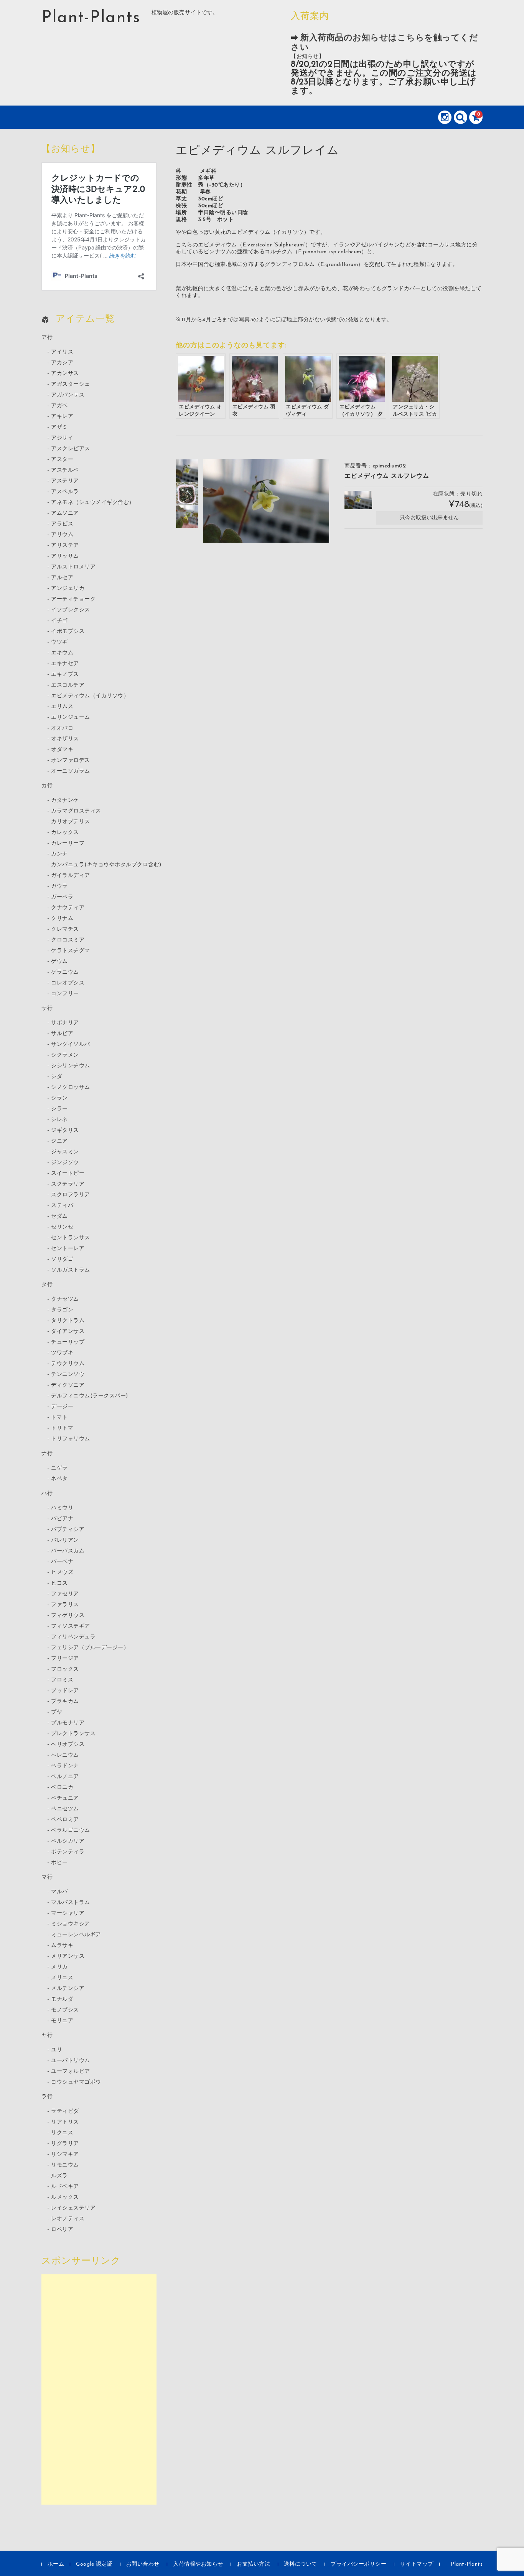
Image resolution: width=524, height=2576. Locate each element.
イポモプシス (68, 632)
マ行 (47, 1877)
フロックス (65, 1669)
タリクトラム (68, 1321)
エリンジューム (71, 717)
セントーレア (68, 1249)
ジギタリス (65, 1130)
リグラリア (65, 2144)
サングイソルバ (71, 1044)
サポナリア (65, 1023)
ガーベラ (62, 897)
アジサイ (62, 438)
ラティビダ (65, 2111)
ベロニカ (62, 1788)
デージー (62, 1407)
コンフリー (65, 994)
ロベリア (62, 2230)
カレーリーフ (68, 843)
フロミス (62, 1680)
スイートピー (68, 1173)
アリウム (62, 535)
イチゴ (59, 621)
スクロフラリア (71, 1195)
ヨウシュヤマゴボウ (76, 2082)
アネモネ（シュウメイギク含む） (93, 503)
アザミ (59, 427)
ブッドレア (65, 1691)
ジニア (59, 1141)
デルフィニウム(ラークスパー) (90, 1396)
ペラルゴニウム (71, 1830)
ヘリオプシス (68, 1745)
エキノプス (65, 675)
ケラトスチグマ (71, 951)
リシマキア (65, 2154)
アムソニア (65, 513)
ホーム (56, 2564)
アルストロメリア (73, 567)
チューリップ (68, 1342)
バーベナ (62, 1562)
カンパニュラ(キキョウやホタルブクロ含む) (106, 865)
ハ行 (47, 1494)
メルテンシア (68, 1989)
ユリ (57, 2050)
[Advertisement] (99, 2389)
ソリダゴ (62, 1259)
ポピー (59, 1863)
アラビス (62, 524)
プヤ (57, 1712)
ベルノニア (65, 1777)
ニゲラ (59, 1468)
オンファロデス (71, 760)
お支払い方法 (253, 2564)
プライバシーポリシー (358, 2564)
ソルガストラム (71, 1270)
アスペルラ (65, 492)
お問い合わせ (143, 2564)
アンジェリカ (68, 589)
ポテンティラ (68, 1852)
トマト (59, 1418)
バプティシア (68, 1530)
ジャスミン (65, 1152)
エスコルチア (68, 685)
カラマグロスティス (76, 811)
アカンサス (65, 374)
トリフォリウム (71, 1439)
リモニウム (65, 2165)
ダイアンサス (68, 1332)
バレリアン (65, 1540)
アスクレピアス (71, 449)
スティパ (62, 1206)
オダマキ (62, 750)
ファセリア (65, 1594)
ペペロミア (65, 1820)
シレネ (59, 1120)
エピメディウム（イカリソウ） (90, 696)
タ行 (47, 1285)
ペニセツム (65, 1809)
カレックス (65, 833)
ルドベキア (65, 2187)
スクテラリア (68, 1184)
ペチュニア (65, 1798)
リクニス (62, 2133)
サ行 (47, 1008)
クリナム (62, 919)
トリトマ (62, 1428)
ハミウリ (62, 1508)
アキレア (62, 417)
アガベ (59, 406)
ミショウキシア (71, 1924)
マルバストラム (71, 1903)
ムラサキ (62, 1946)
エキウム (62, 653)
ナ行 (47, 1454)
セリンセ (62, 1227)
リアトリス (65, 2122)
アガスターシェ (71, 384)
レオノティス (68, 2219)
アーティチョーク (73, 599)
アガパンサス (68, 395)
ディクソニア (68, 1385)
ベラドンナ (65, 1766)
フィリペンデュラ (73, 1637)
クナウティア (68, 908)
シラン (59, 1098)
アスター (62, 460)
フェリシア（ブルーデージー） (90, 1648)
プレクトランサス (73, 1734)
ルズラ (59, 2176)
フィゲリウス (68, 1616)
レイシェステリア (73, 2208)
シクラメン (65, 1055)
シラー (59, 1109)
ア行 (47, 338)
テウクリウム (68, 1364)
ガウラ (59, 886)
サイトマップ (417, 2564)
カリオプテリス (71, 822)
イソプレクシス (71, 610)
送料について (301, 2564)
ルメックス (65, 2197)
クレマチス (65, 929)
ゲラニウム (65, 972)
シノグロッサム (71, 1087)
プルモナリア (68, 1723)
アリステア (65, 546)
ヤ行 (47, 2035)
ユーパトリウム (71, 2061)
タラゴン (62, 1310)
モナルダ (62, 1999)
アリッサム (65, 556)
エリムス (62, 707)
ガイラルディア (71, 876)
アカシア (62, 363)
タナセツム (65, 1299)
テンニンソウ (68, 1375)
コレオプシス (68, 983)
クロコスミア (68, 940)
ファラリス (65, 1605)
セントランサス (71, 1238)
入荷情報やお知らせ (198, 2564)
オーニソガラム (71, 771)
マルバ (59, 1892)
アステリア (65, 481)
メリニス (62, 1978)
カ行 (47, 786)
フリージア (65, 1659)
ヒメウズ (62, 1573)
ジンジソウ (65, 1163)
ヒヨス (59, 1583)
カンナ (59, 854)
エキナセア (65, 664)
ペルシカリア (68, 1841)
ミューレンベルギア (76, 1935)
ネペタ (59, 1479)
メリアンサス (68, 1956)
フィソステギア (71, 1626)
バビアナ (62, 1519)
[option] (187, 471)
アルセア (62, 578)
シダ (57, 1077)
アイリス (62, 352)
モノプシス (65, 2010)
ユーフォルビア (71, 2072)
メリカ (59, 1967)
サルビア (62, 1034)
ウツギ (59, 642)
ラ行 (47, 2097)
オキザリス (65, 739)
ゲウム (59, 962)
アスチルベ (65, 470)
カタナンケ (65, 800)
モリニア (62, 2021)
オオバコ (62, 728)
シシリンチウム (71, 1066)
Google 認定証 (94, 2564)
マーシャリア (68, 1913)
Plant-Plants (91, 18)
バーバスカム (68, 1551)
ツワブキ (62, 1353)
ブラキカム (65, 1702)
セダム (59, 1216)
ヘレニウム (65, 1755)
